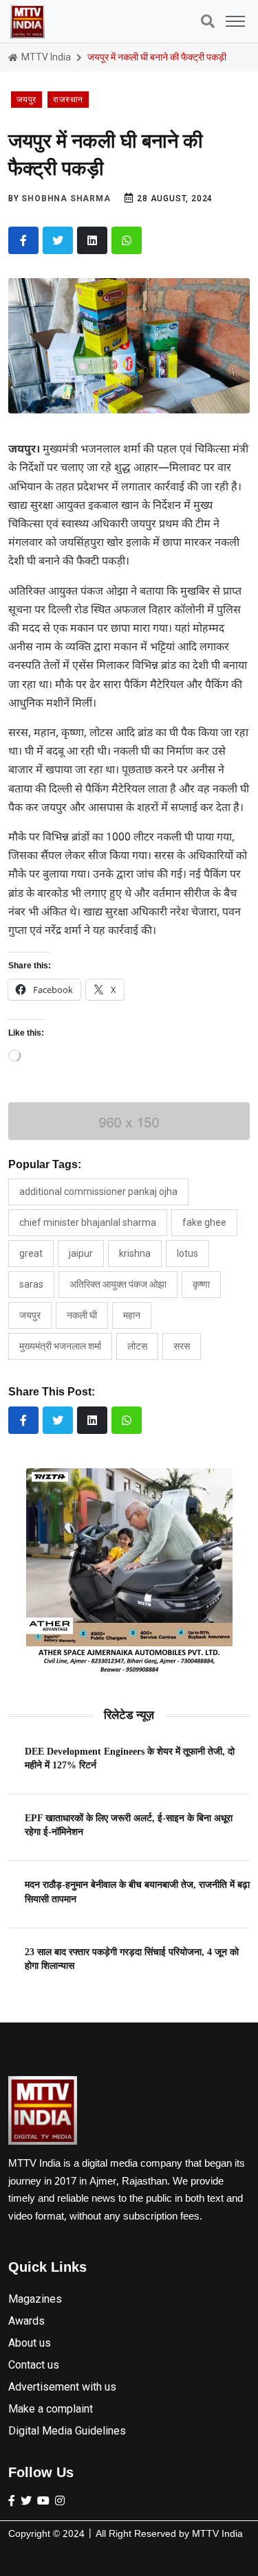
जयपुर (30, 1315)
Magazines (35, 2299)
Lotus (187, 1253)
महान (132, 1315)
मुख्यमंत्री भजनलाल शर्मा (60, 1346)
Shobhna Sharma (66, 198)
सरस (182, 1346)
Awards (26, 2321)
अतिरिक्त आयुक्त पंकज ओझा (118, 1284)
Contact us (34, 2365)
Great (31, 1253)
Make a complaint (51, 2409)
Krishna (135, 1253)
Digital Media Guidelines (67, 2431)
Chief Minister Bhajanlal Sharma (88, 1222)
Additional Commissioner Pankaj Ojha (98, 1192)
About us (30, 2343)
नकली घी (82, 1315)
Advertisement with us (62, 2387)
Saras (31, 1284)
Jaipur (81, 1253)
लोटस (137, 1346)
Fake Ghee (204, 1222)
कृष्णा (201, 1284)
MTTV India (45, 57)
